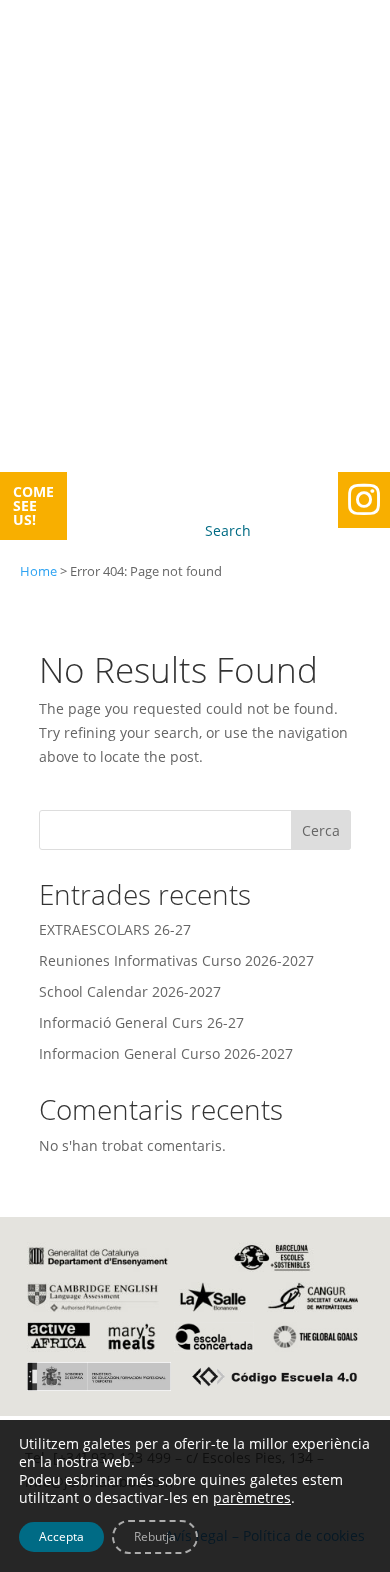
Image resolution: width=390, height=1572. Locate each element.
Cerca (321, 830)
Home (38, 571)
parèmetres (252, 1498)
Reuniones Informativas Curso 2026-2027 (176, 960)
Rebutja (155, 1536)
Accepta (61, 1536)
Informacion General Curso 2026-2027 (166, 1053)
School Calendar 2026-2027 (130, 991)
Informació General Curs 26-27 (141, 1022)
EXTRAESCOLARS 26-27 (115, 929)
